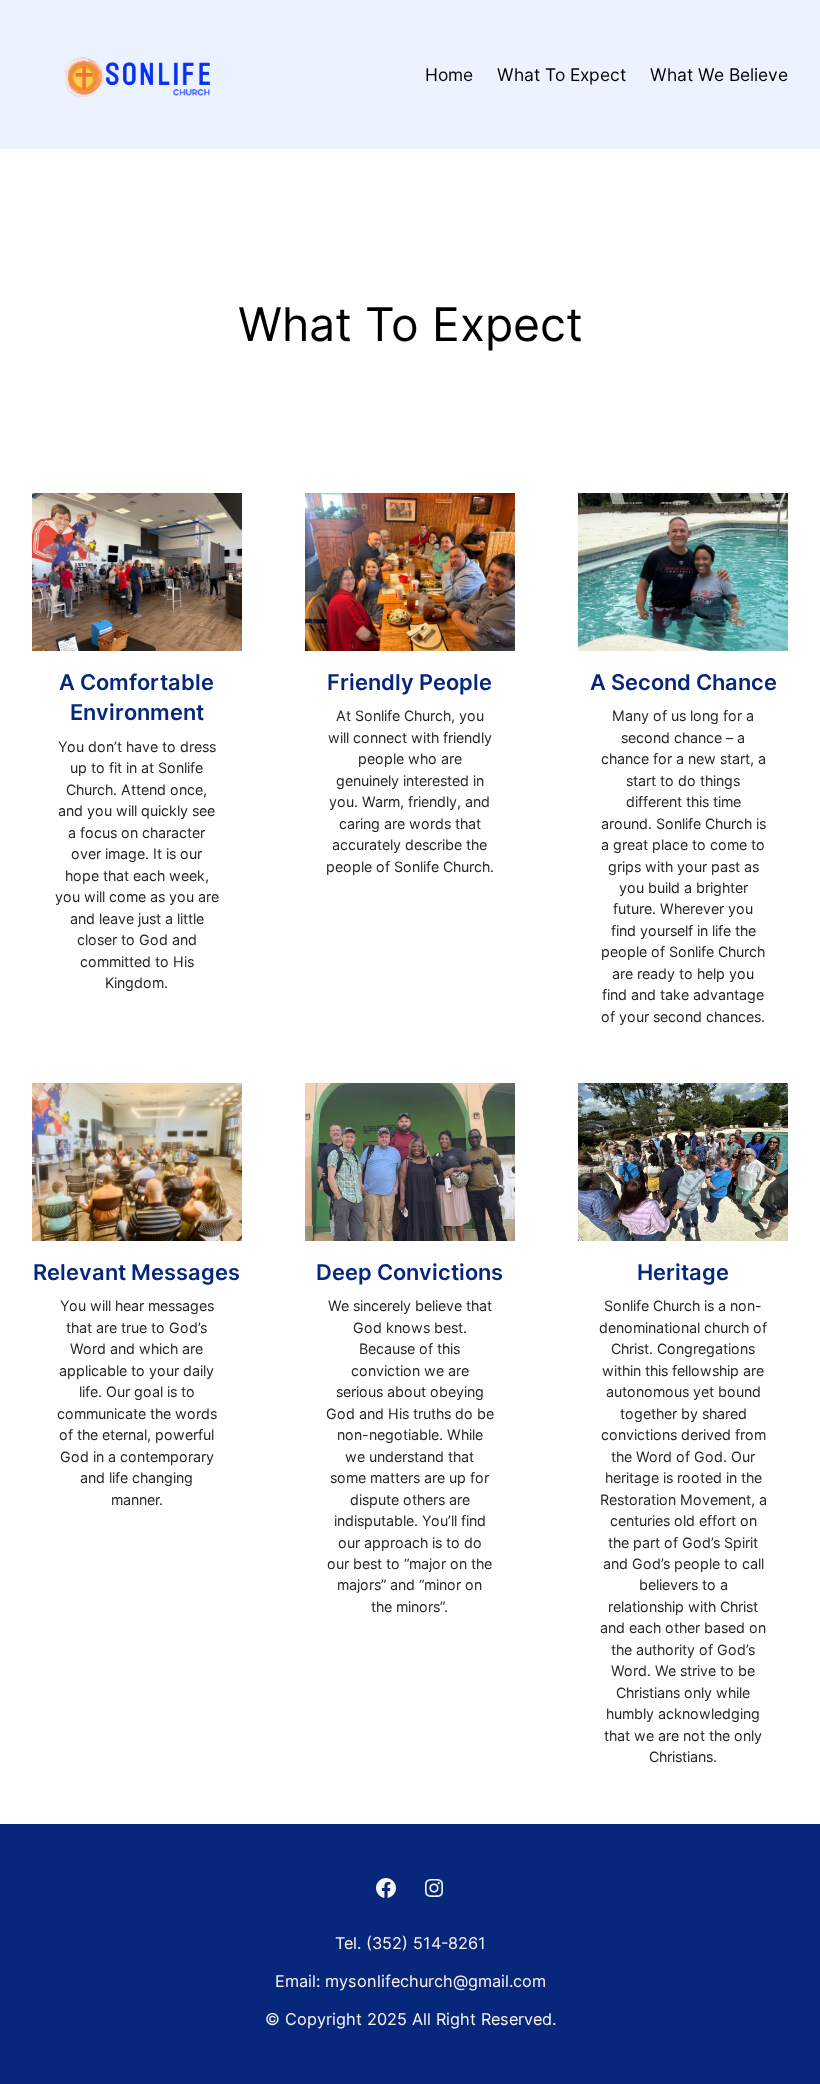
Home (449, 74)
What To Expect (561, 74)
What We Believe (719, 74)
